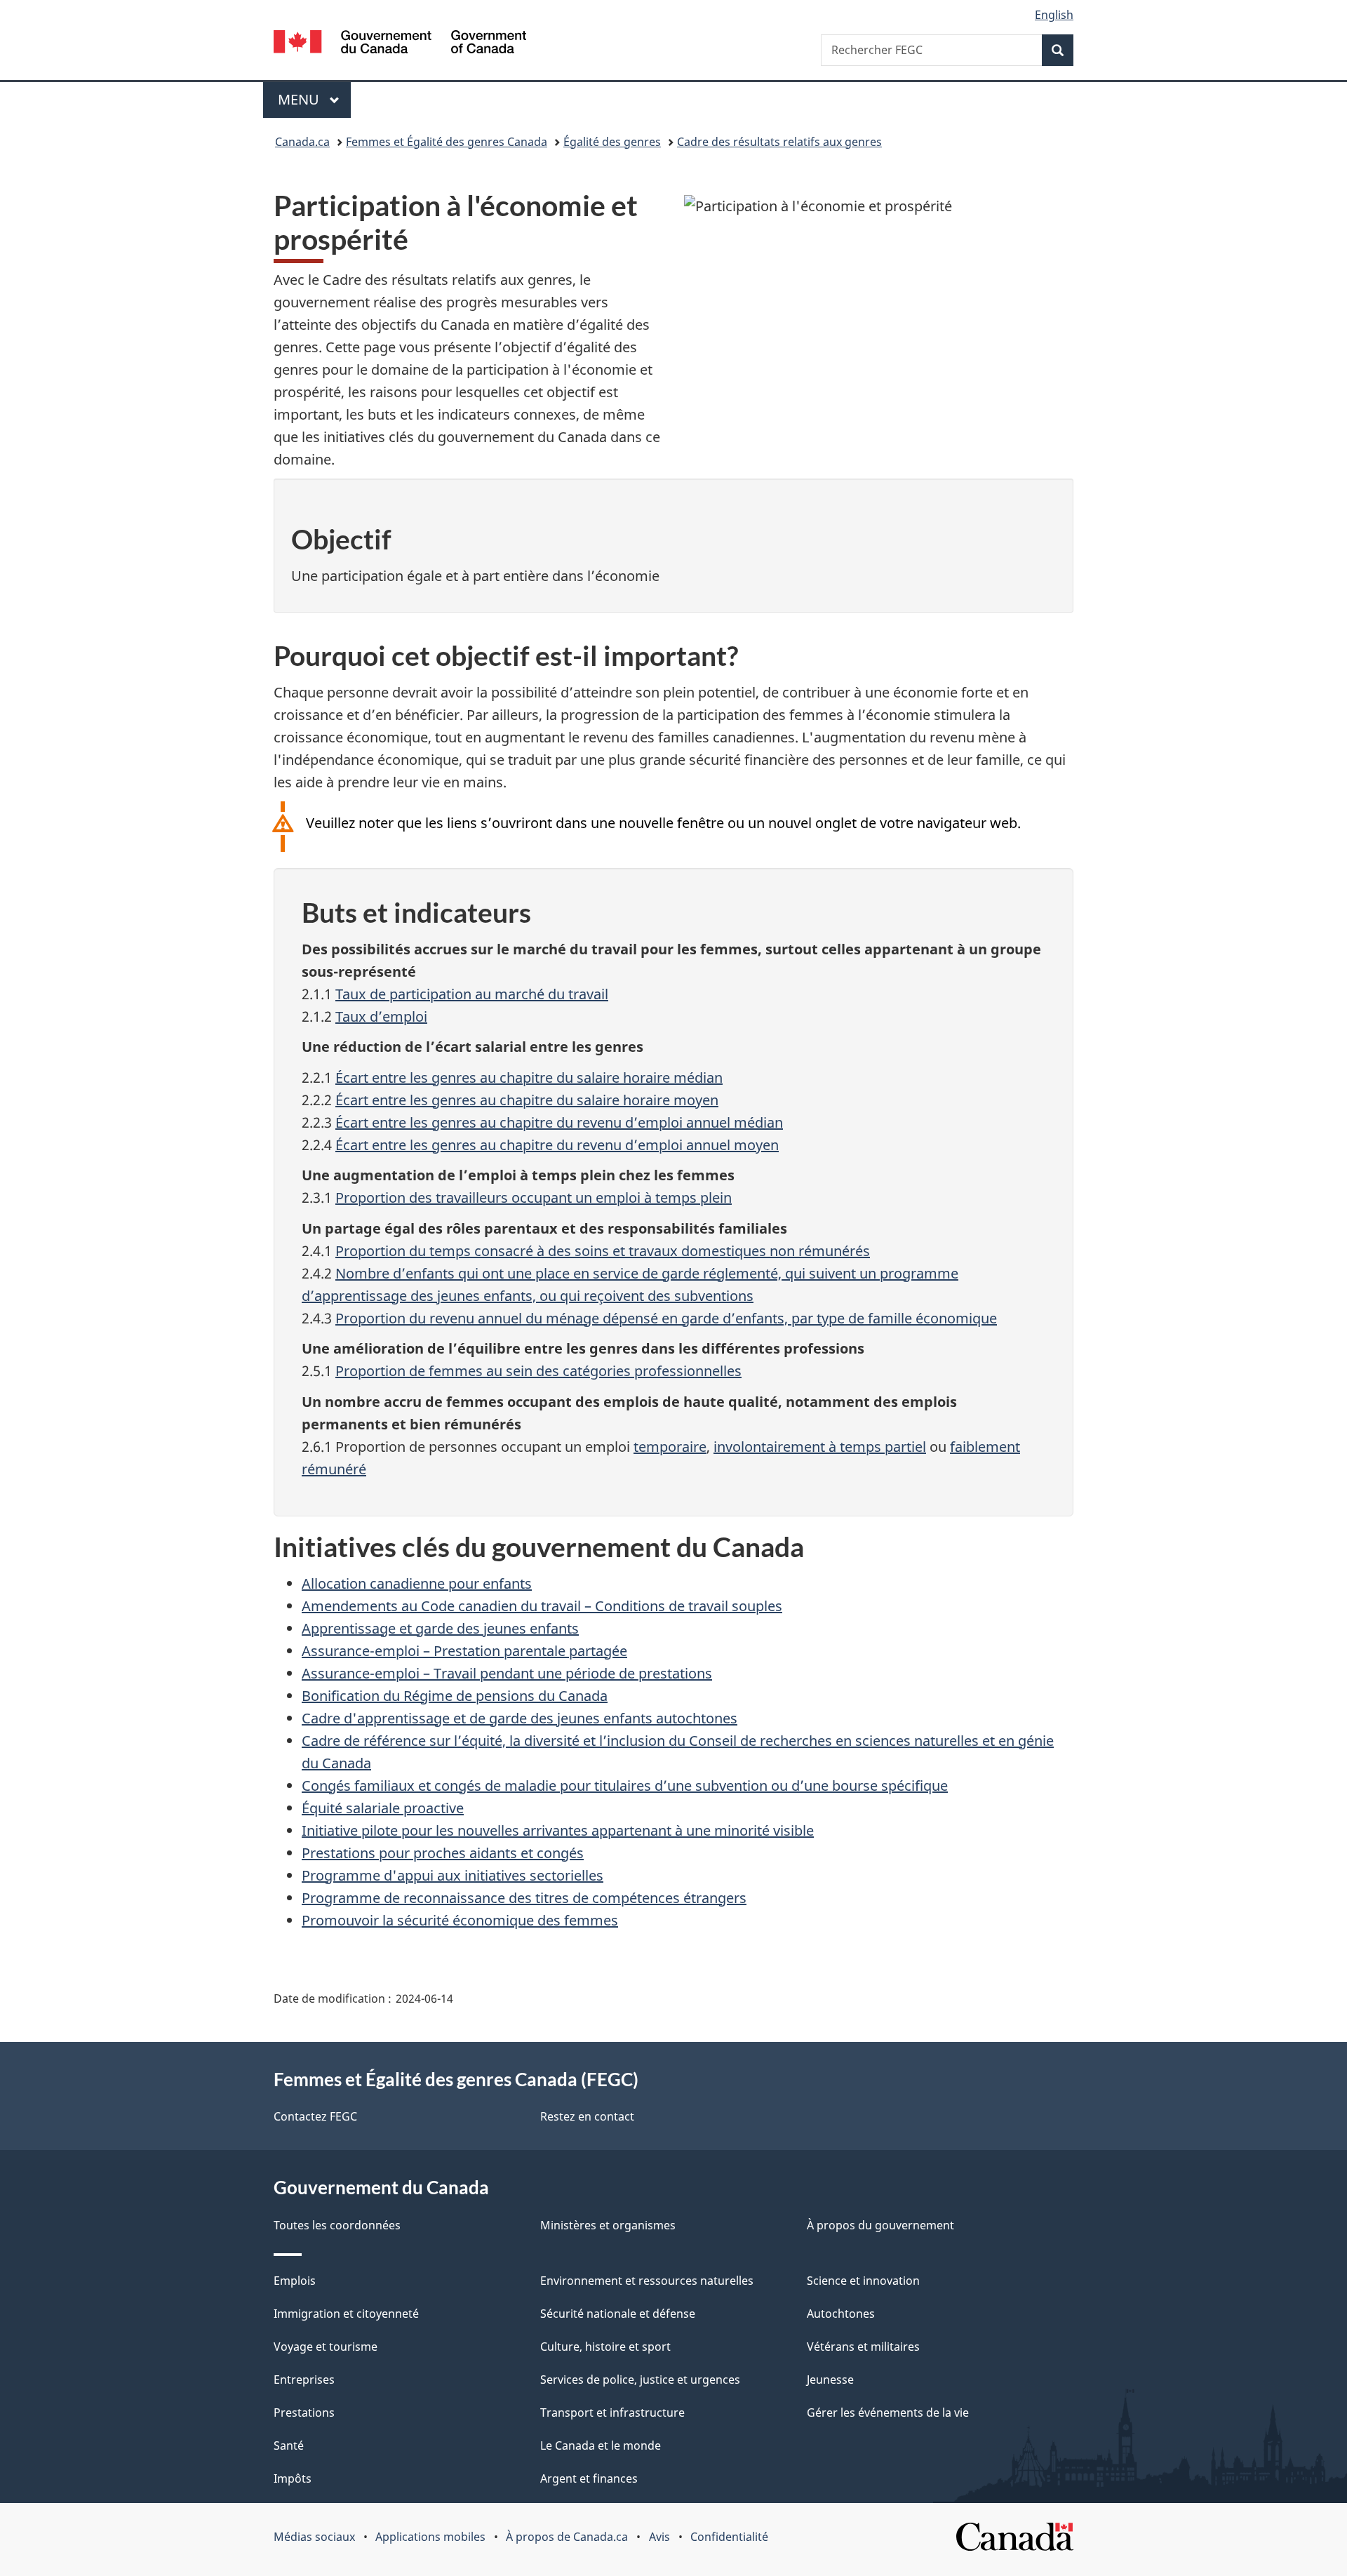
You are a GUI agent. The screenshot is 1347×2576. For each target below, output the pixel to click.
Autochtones (841, 2314)
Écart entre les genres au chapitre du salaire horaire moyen (527, 1100)
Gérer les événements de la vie (888, 2413)
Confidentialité (729, 2537)
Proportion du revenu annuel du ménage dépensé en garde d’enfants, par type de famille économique (666, 1318)
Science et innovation (863, 2281)
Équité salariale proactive (383, 1808)
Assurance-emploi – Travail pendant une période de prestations (507, 1673)
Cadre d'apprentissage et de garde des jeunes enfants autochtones (520, 1718)
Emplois (295, 2281)
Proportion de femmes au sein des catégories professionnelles (538, 1371)
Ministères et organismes (608, 2225)
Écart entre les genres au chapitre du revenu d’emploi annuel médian (559, 1122)
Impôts (293, 2478)
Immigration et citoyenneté (346, 2314)
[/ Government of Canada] (400, 44)
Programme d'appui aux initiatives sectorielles (453, 1875)
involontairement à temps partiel (820, 1447)
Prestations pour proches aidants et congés (443, 1853)
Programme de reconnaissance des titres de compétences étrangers (524, 1898)
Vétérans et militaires (863, 2347)
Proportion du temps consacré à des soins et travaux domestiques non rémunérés (603, 1251)
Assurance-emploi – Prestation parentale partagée (464, 1651)
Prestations (304, 2413)
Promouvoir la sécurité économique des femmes (460, 1920)
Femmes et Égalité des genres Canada (447, 142)
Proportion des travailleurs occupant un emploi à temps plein (534, 1197)
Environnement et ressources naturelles (647, 2281)
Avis (659, 2537)
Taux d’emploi (381, 1016)
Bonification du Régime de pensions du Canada (455, 1696)
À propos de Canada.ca (567, 2537)
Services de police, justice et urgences (640, 2380)
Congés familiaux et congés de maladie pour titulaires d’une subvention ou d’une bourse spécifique (625, 1786)
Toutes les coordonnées (337, 2225)
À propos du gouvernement (880, 2225)
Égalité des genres (612, 142)
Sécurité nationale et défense (618, 2314)
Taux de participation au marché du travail (472, 994)
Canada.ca (302, 142)
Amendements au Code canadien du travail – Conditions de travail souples (542, 1606)
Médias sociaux (314, 2537)
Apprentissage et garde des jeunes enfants (440, 1628)
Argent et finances (589, 2478)
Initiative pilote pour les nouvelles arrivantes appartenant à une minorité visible (558, 1830)
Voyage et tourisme (326, 2347)
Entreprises (304, 2380)
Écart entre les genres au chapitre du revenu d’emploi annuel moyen (557, 1145)
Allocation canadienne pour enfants (417, 1583)
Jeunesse (830, 2380)
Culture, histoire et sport (605, 2347)
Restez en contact (587, 2116)
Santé (289, 2445)
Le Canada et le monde (601, 2445)
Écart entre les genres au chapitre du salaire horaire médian (529, 1077)
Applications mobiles (430, 2537)
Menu (314, 99)
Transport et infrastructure (612, 2413)
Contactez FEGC (315, 2116)
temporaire (670, 1447)
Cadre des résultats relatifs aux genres (779, 142)
